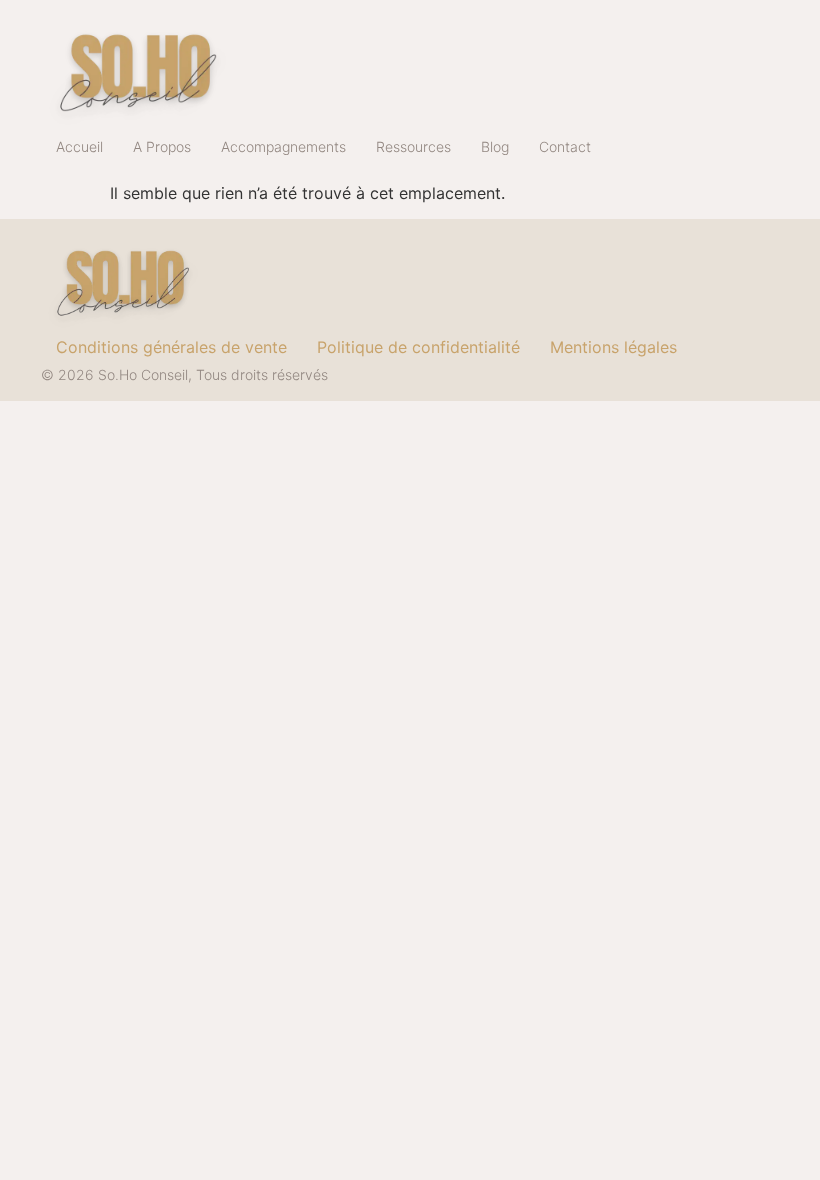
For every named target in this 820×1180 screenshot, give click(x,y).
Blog (495, 146)
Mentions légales (613, 347)
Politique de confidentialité (418, 347)
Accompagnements (283, 146)
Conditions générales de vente (171, 347)
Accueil (79, 146)
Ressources (413, 146)
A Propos (162, 146)
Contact (565, 146)
